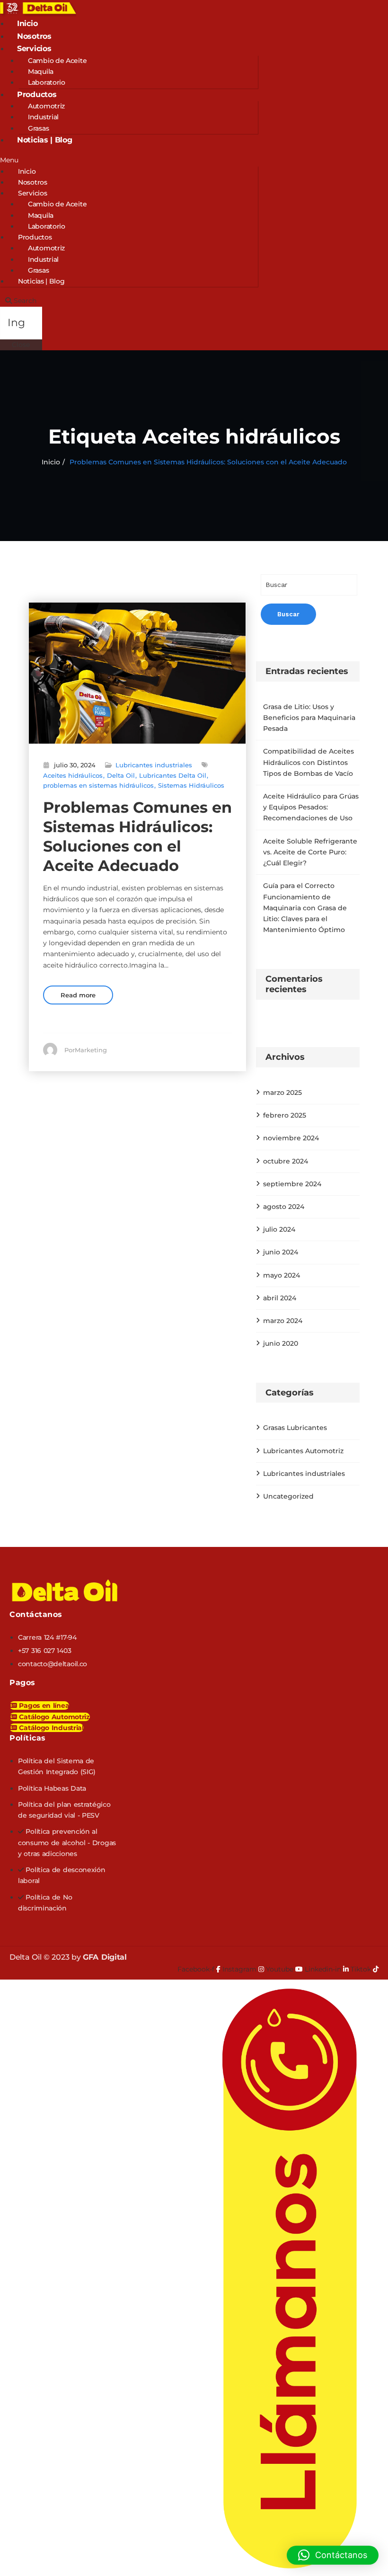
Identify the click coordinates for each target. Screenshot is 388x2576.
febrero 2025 (285, 1115)
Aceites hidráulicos (73, 775)
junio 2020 (281, 1343)
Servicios (34, 49)
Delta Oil (121, 775)
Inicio (27, 23)
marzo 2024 (283, 1321)
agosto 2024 (284, 1207)
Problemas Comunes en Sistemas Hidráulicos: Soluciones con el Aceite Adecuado (208, 462)
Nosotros (34, 36)
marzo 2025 (282, 1093)
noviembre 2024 (291, 1138)
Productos (37, 94)
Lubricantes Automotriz (303, 1451)
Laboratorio (47, 82)
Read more (78, 995)
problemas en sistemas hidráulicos (98, 785)
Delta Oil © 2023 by (68, 1957)
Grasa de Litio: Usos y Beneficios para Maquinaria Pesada (309, 718)
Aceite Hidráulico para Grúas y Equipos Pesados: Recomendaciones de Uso (311, 807)
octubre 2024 (286, 1161)
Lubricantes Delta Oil (173, 775)
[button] (129, 160)
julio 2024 (279, 1229)
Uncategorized (288, 1496)
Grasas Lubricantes (295, 1428)
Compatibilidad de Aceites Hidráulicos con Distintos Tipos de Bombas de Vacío (309, 762)
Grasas (38, 128)
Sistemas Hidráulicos (191, 785)
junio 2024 (281, 1252)
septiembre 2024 (292, 1184)
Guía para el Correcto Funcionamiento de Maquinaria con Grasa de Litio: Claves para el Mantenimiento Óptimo (305, 908)
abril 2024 (280, 1298)
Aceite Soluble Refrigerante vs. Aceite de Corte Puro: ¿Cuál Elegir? (310, 852)
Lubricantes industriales (154, 765)
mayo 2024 (282, 1275)
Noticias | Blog (45, 140)
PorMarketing (86, 1050)
